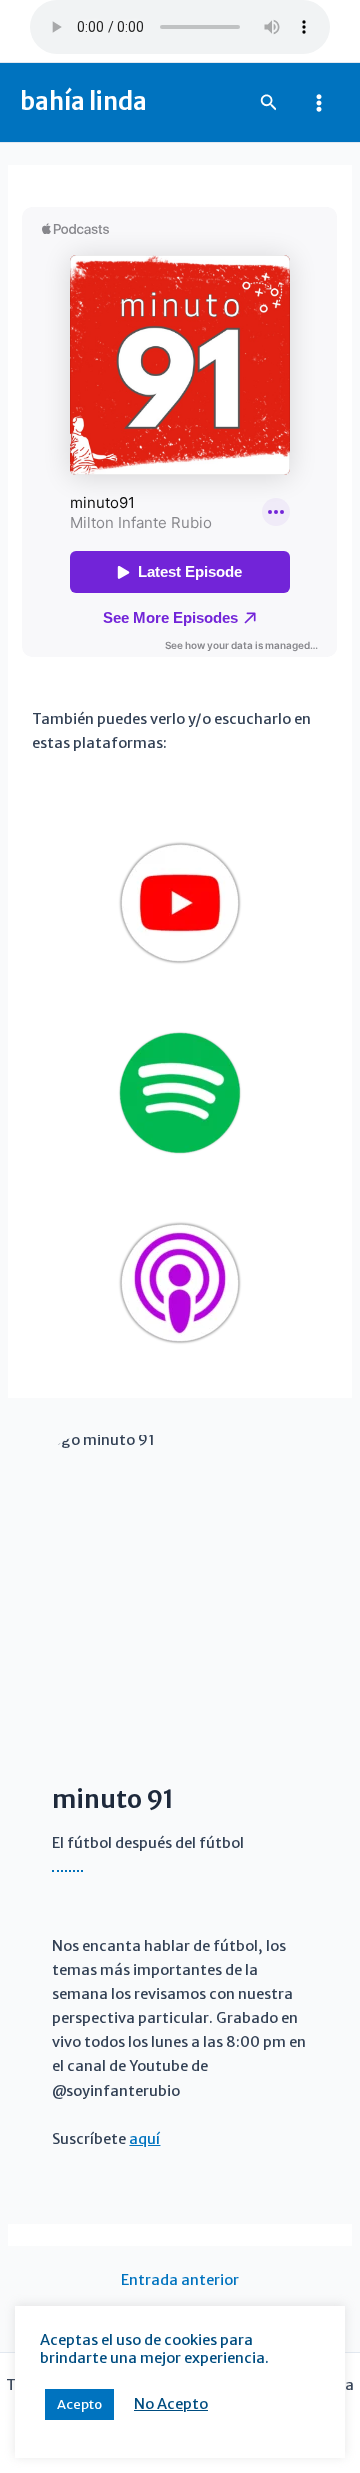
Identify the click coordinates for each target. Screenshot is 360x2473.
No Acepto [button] (171, 2404)
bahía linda (83, 101)
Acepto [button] (79, 2404)
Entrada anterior (180, 2280)
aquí (144, 2139)
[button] (269, 103)
